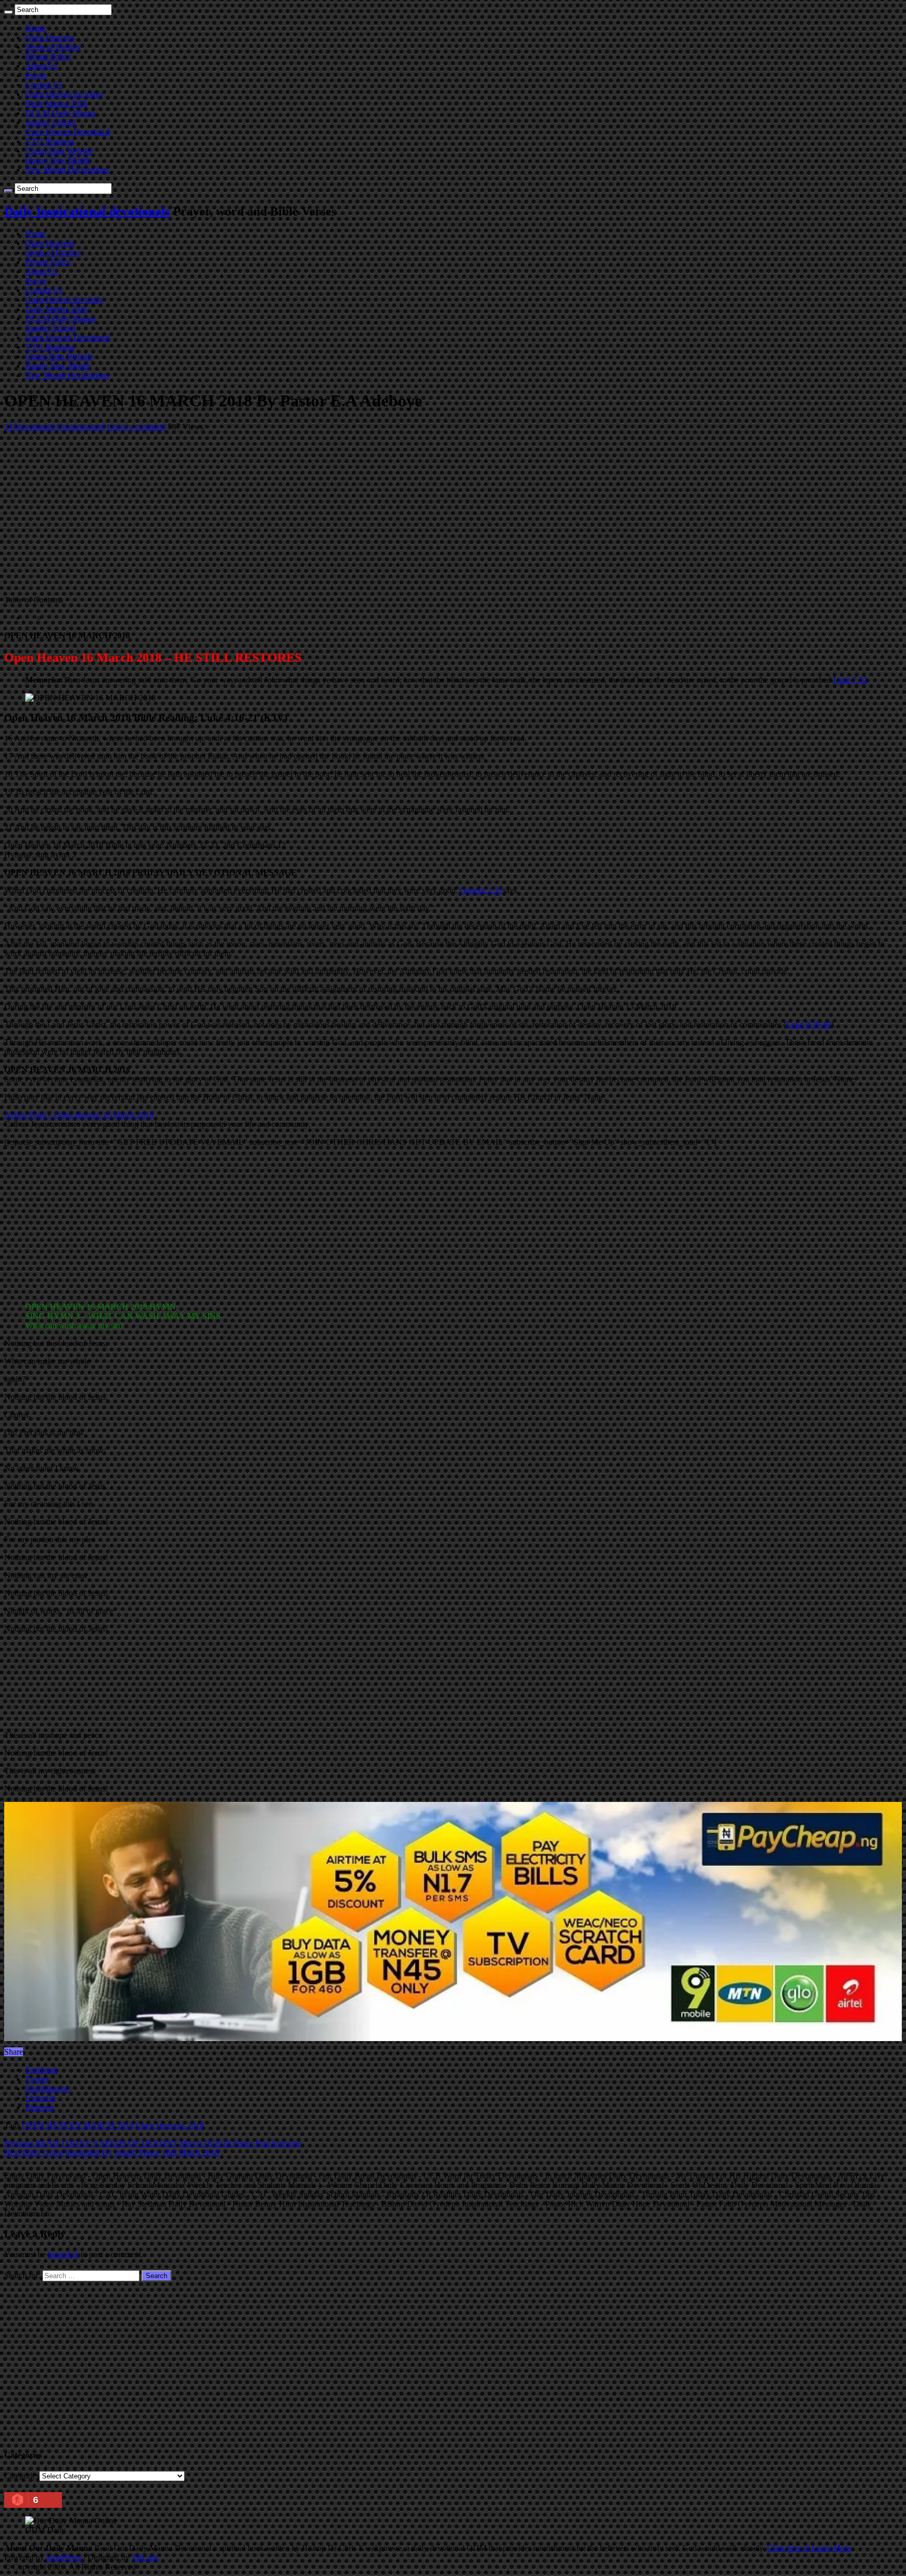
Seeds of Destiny (53, 47)
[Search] (8, 12)
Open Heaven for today (64, 94)
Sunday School (50, 122)
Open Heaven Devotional (68, 132)
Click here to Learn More (809, 2548)
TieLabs (145, 2557)
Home (35, 28)
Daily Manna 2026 (56, 104)
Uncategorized (81, 427)
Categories (22, 2476)
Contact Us (44, 85)
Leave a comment (136, 427)
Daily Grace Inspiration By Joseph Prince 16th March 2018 (112, 2153)
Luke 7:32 (850, 680)
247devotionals (30, 427)
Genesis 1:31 (481, 890)
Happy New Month (58, 160)
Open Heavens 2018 (170, 2125)
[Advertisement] (319, 513)
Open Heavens (50, 37)
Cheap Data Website (59, 151)
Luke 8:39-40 (808, 1024)
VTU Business (50, 141)
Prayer (36, 75)
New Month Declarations (67, 170)
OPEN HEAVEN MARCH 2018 (78, 2125)
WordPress (64, 2557)
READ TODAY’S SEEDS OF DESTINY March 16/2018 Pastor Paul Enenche (153, 2143)
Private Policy (48, 56)
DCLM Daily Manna (60, 113)
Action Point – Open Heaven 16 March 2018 (79, 1115)
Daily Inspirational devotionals (87, 211)
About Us (41, 66)
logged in (63, 2254)
